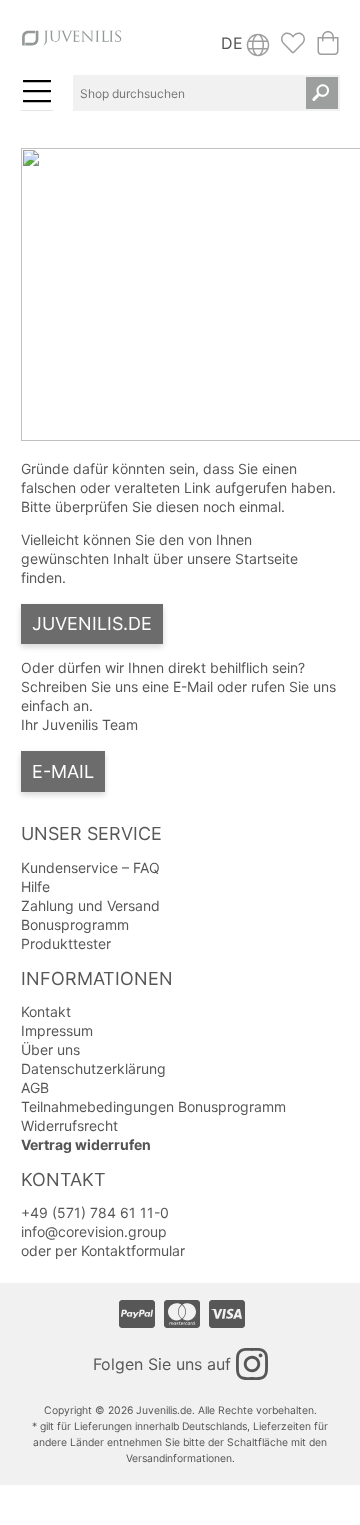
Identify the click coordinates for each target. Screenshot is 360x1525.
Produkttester (66, 943)
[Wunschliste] (293, 49)
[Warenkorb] (328, 49)
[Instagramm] (252, 1364)
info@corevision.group (94, 1231)
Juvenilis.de (92, 623)
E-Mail (63, 771)
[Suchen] (322, 93)
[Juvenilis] (71, 47)
